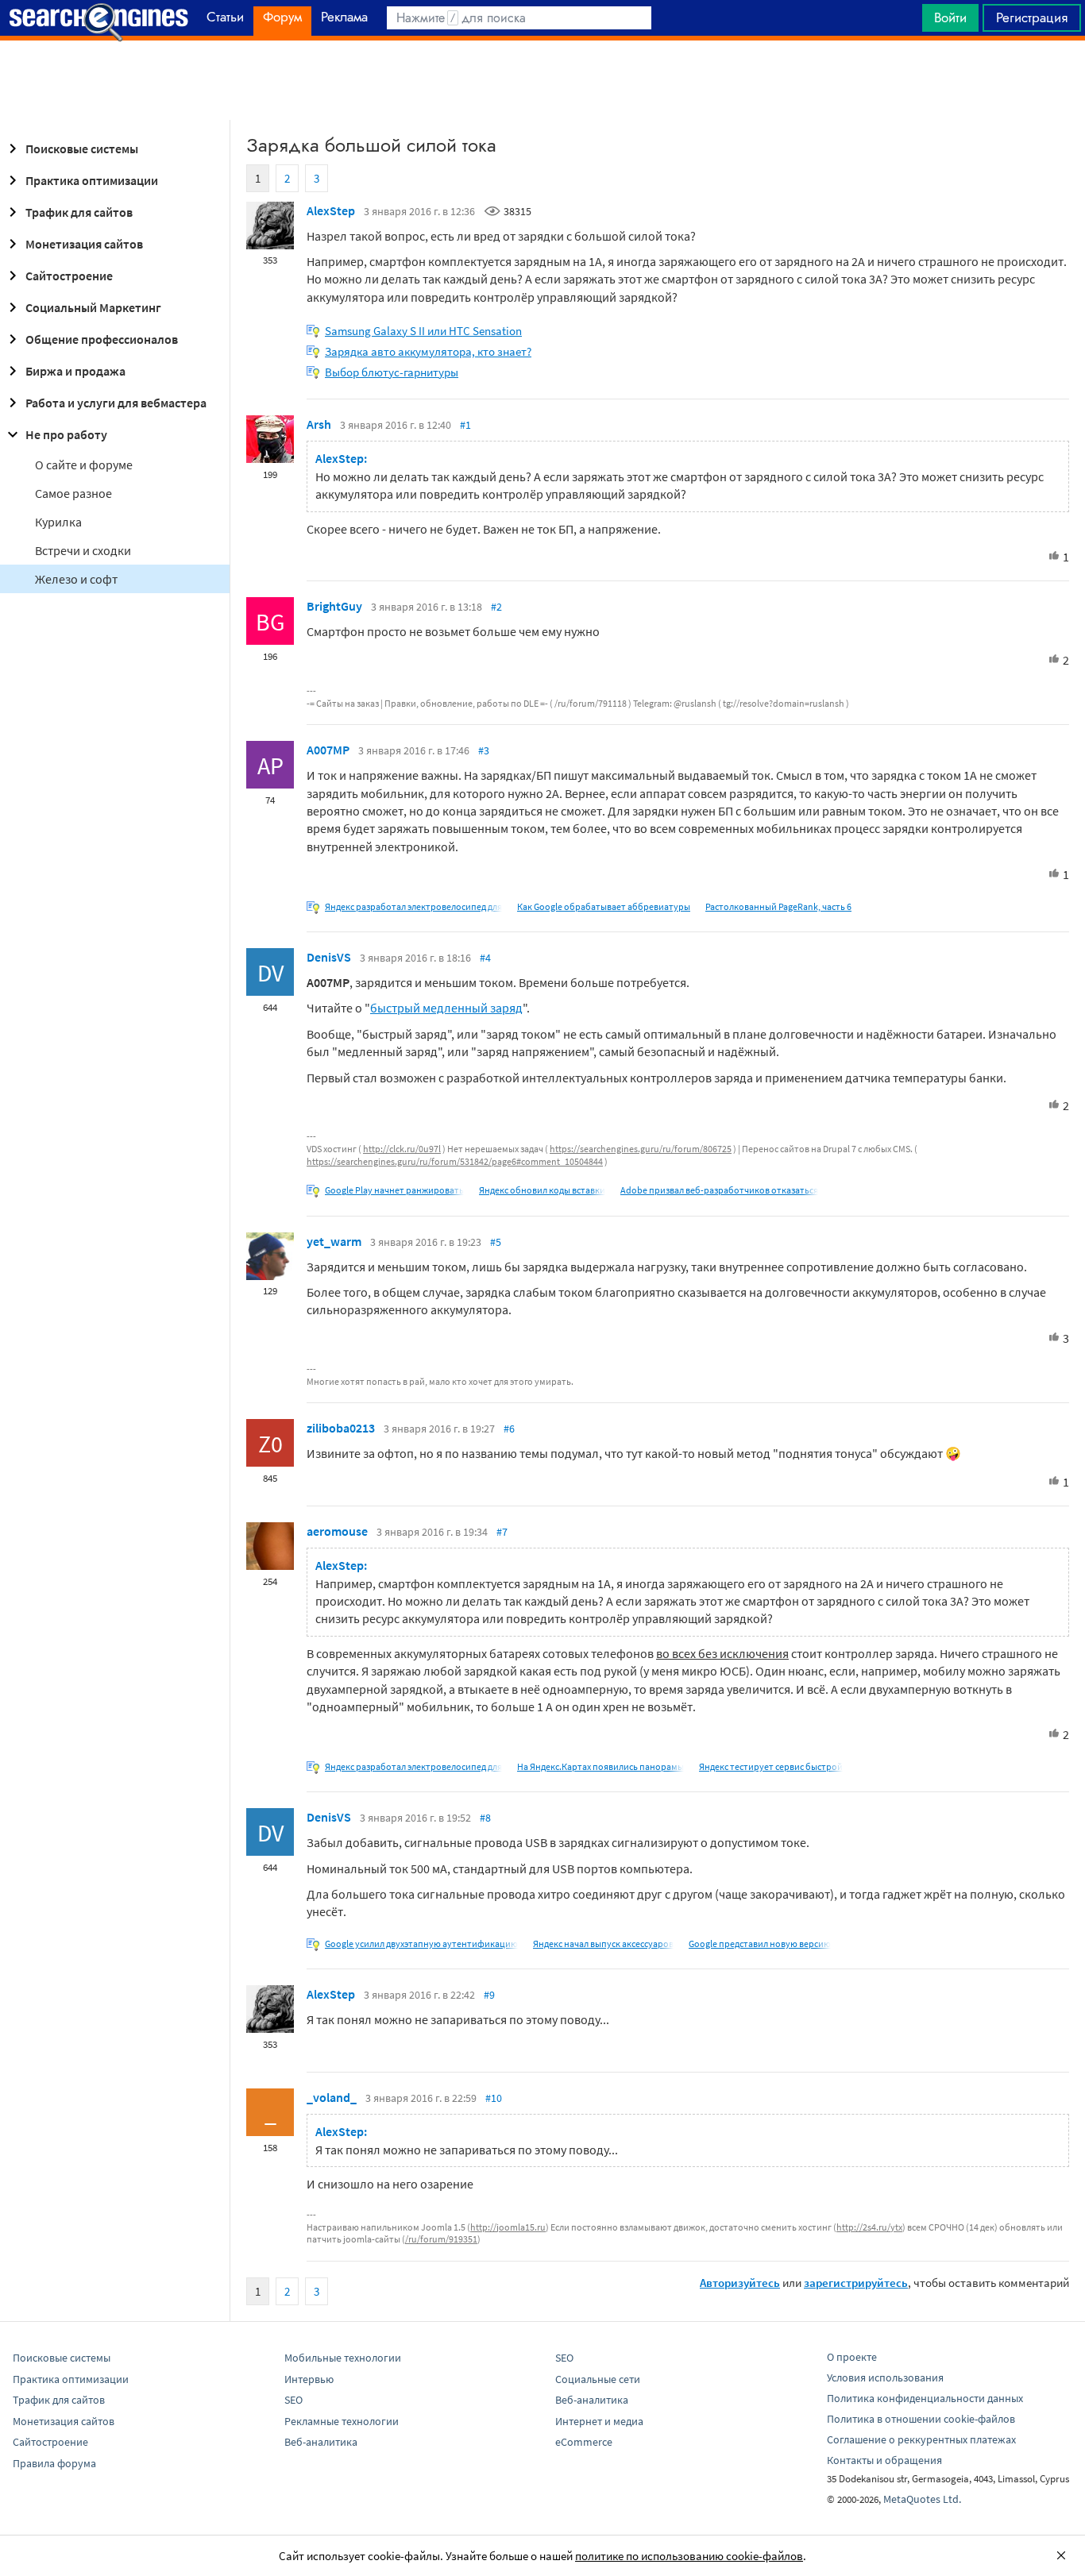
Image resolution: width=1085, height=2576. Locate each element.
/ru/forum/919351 (441, 2239)
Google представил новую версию (760, 1944)
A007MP (328, 750)
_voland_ (332, 2097)
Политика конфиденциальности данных (925, 2398)
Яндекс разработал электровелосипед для (413, 906)
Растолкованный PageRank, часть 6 (778, 906)
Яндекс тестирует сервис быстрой (771, 1766)
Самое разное (73, 493)
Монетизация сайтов (84, 244)
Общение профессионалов (102, 339)
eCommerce (584, 2442)
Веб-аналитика (321, 2442)
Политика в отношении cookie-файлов (921, 2419)
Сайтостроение (69, 276)
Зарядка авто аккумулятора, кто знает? (428, 351)
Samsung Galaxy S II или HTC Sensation (423, 331)
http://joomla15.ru (508, 2227)
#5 (496, 1242)
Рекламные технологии (342, 2421)
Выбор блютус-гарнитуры (392, 372)
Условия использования (885, 2377)
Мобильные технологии (343, 2358)
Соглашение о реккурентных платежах (921, 2439)
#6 (509, 1429)
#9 (489, 1995)
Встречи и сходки (83, 550)
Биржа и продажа (75, 371)
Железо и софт (76, 579)
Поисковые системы (82, 148)
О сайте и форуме (84, 465)
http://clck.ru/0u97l (402, 1149)
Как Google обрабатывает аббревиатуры (604, 906)
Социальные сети (598, 2379)
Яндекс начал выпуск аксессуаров (603, 1944)
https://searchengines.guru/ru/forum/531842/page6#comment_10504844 (455, 1161)
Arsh (319, 424)
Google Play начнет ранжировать (394, 1190)
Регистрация (1032, 17)
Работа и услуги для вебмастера (116, 403)
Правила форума (54, 2463)
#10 (494, 2098)
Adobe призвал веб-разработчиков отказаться (719, 1190)
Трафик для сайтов (79, 212)
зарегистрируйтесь (856, 2283)
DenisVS (329, 957)
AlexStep (331, 210)
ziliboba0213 (341, 1428)
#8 (485, 1818)
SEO (293, 2400)
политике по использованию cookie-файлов (689, 2556)
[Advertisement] (542, 80)
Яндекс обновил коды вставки (542, 1190)
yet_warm (334, 1241)
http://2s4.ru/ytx (869, 2227)
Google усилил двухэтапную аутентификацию (421, 1944)
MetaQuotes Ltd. (922, 2499)
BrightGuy (334, 606)
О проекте (852, 2357)
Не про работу (66, 434)
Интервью (309, 2379)
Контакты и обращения (884, 2460)
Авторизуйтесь (740, 2283)
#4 (485, 958)
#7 (502, 1532)
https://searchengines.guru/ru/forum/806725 (641, 1149)
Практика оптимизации (92, 180)
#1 (465, 425)
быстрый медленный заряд (446, 1008)
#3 (484, 750)
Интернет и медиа (599, 2421)
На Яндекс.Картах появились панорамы (600, 1766)
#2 (496, 607)
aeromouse (337, 1531)
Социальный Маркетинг (93, 307)
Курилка (58, 522)
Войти (950, 17)
